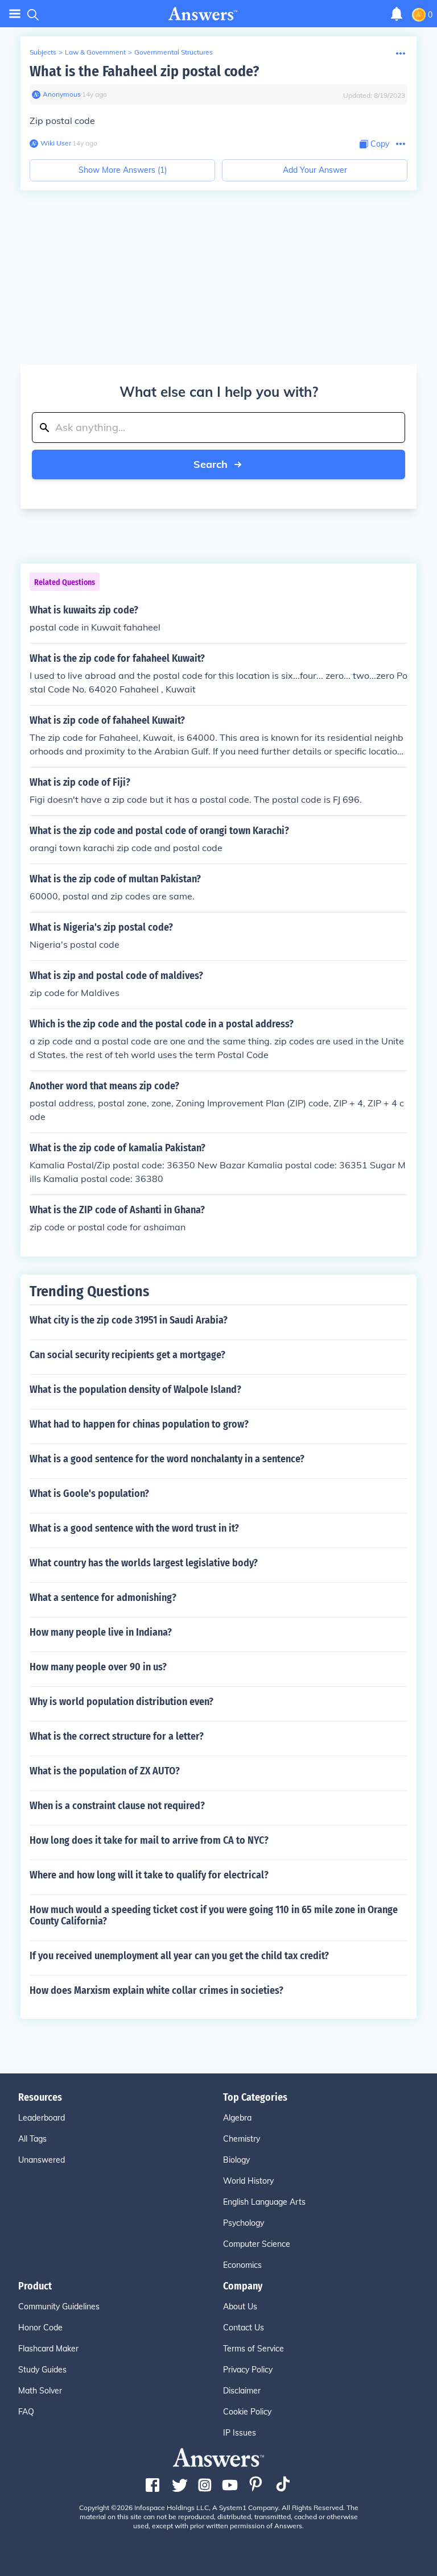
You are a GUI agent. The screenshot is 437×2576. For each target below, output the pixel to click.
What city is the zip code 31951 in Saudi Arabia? (129, 1320)
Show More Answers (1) (123, 170)
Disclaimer (242, 2391)
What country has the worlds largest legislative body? (144, 1563)
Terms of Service (253, 2349)
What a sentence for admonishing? (103, 1598)
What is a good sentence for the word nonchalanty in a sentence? (167, 1459)
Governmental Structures (174, 52)
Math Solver (40, 2391)
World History (248, 2181)
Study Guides (42, 2370)
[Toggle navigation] (15, 14)
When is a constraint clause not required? (117, 1806)
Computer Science (257, 2244)
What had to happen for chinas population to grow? (139, 1424)
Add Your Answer (315, 170)
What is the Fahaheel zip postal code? (144, 71)
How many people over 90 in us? (98, 1667)
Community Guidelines (59, 2307)
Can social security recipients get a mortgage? (127, 1355)
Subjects (43, 52)
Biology (236, 2160)
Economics (242, 2265)
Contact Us (244, 2328)
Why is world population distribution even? (121, 1702)
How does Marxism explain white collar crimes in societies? (156, 1990)
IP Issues (240, 2433)
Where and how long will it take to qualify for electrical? (149, 1875)
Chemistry (242, 2139)
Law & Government (95, 52)
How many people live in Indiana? (101, 1632)
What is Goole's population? (89, 1494)
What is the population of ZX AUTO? (105, 1771)
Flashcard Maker (48, 2349)
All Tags (32, 2139)
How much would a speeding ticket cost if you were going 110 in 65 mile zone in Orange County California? (214, 1915)
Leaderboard (42, 2118)
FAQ (26, 2412)
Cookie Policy (247, 2412)
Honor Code (40, 2328)
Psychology (244, 2223)
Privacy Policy (248, 2370)
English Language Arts (264, 2202)
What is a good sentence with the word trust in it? (134, 1528)
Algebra (237, 2118)
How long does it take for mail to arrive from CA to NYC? (149, 1840)
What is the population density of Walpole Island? (135, 1389)
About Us (240, 2307)
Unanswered (42, 2160)
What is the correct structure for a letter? (117, 1736)
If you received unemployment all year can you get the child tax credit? (179, 1956)
